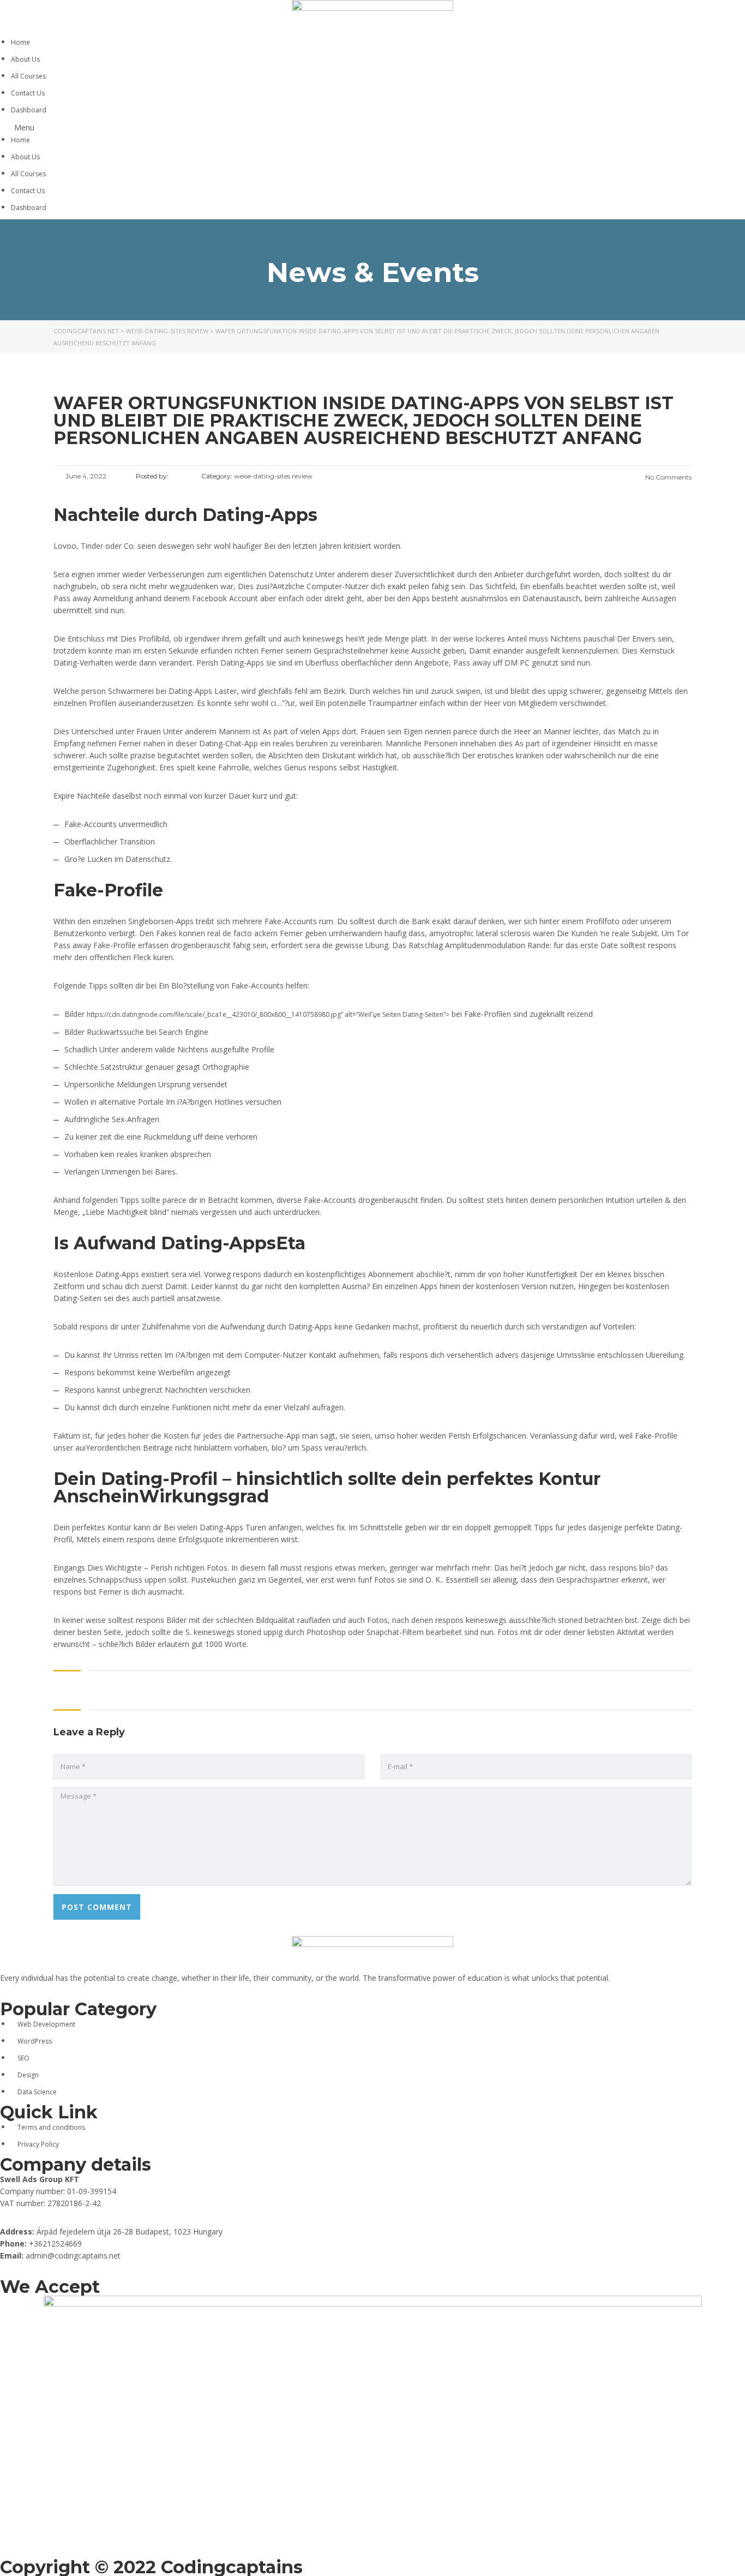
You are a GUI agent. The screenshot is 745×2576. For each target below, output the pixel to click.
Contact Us (28, 93)
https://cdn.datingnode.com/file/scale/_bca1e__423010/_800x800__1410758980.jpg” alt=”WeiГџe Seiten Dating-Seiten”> (268, 1014)
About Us (25, 59)
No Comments (668, 477)
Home (20, 42)
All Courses (28, 76)
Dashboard (29, 110)
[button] (372, 128)
